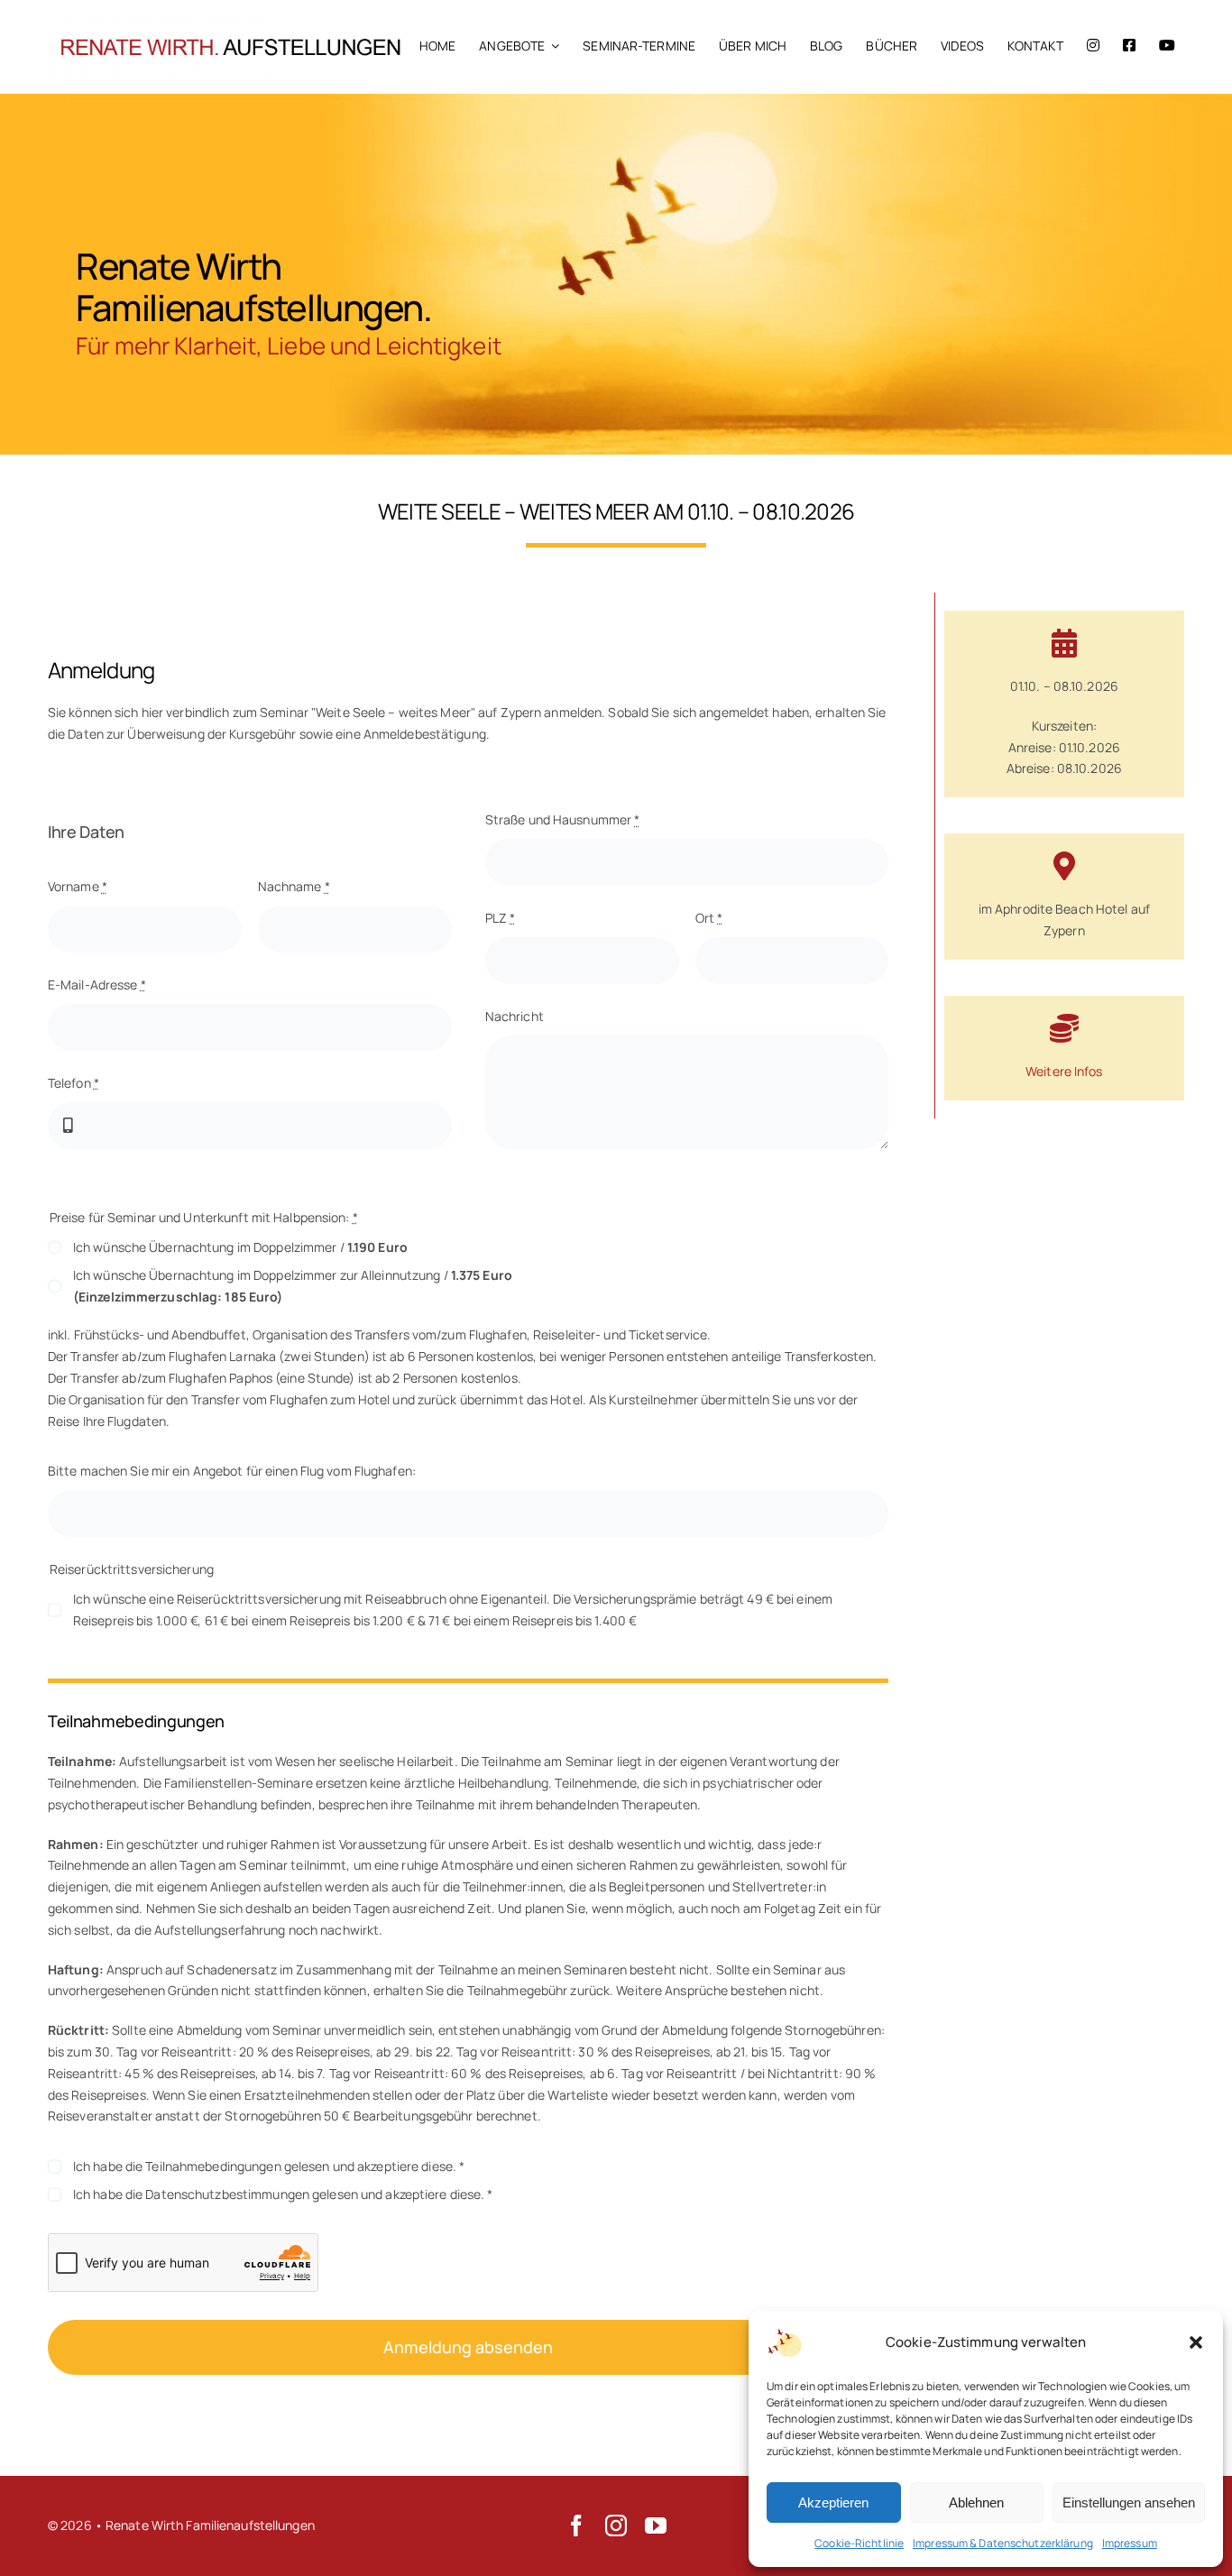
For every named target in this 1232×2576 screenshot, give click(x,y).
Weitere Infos (1064, 1071)
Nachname (294, 886)
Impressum (1130, 2543)
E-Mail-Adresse (97, 984)
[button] (1196, 2342)
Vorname (78, 886)
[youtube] (656, 2525)
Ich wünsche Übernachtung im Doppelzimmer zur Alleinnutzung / (293, 1286)
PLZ (501, 918)
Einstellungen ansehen (1129, 2502)
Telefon (74, 1083)
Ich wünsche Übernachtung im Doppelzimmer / (240, 1247)
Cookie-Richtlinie (859, 2543)
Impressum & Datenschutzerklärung (1003, 2543)
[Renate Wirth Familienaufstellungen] (228, 20)
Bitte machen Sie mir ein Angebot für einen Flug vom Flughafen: (232, 1471)
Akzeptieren (833, 2502)
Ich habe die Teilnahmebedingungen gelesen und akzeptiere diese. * (269, 2166)
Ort (709, 918)
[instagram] (616, 2525)
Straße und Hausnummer (563, 819)
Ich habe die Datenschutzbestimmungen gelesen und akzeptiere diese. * (283, 2194)
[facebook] (576, 2525)
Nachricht (515, 1016)
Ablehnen (976, 2502)
